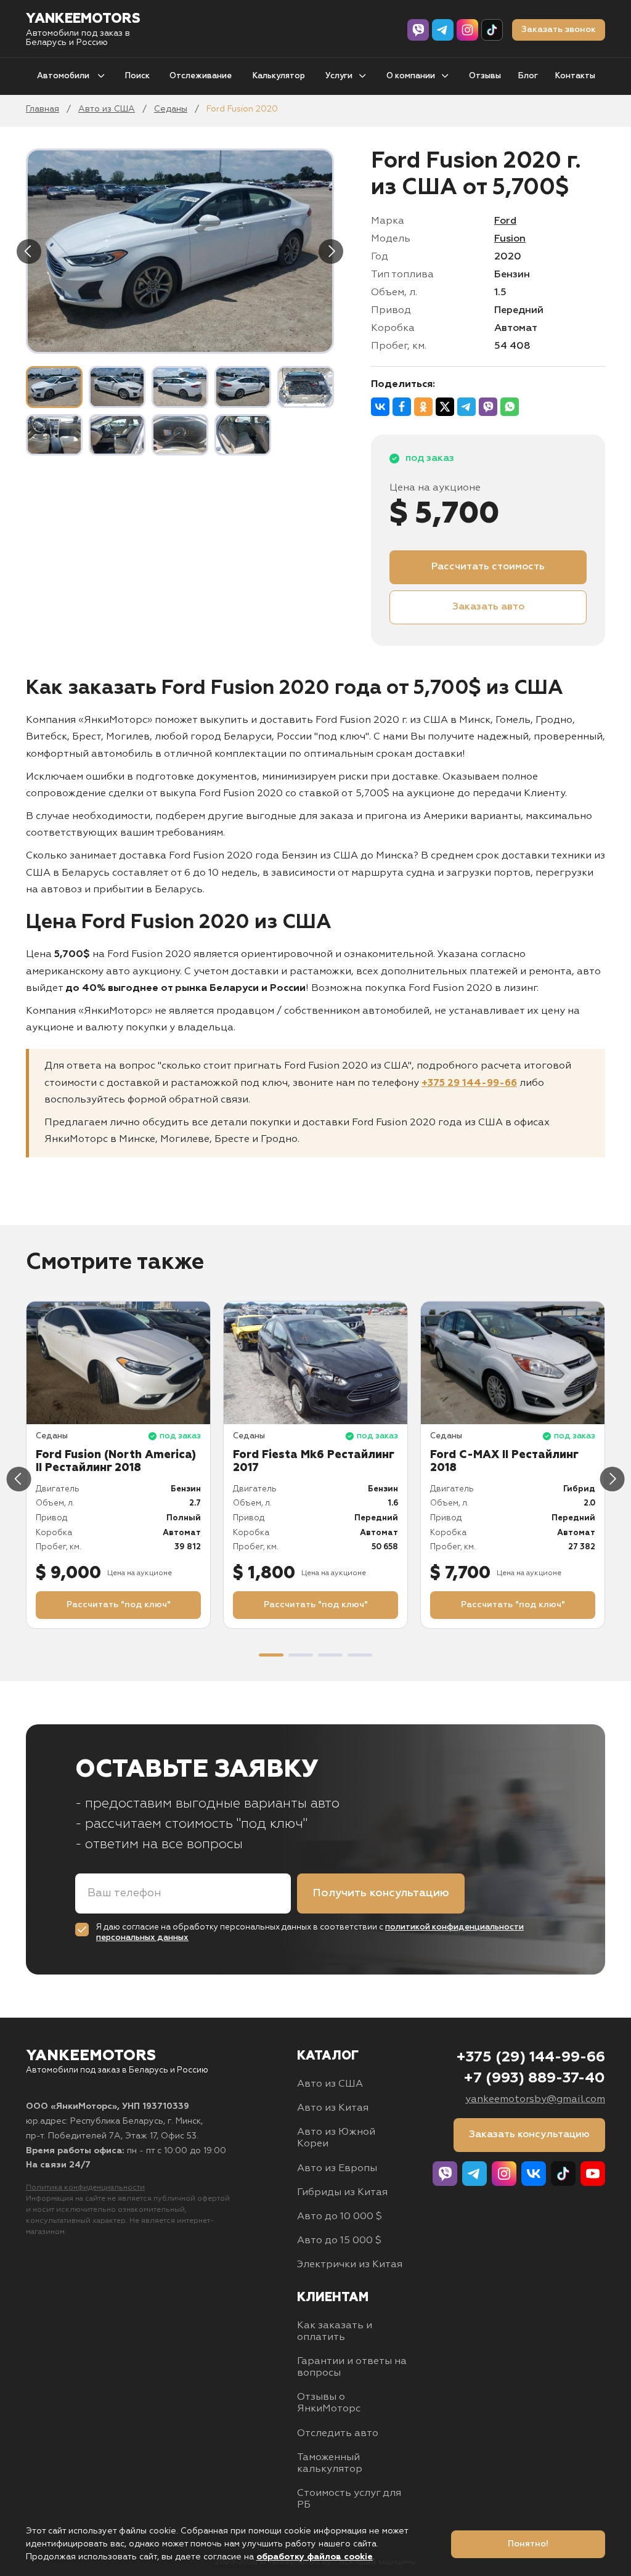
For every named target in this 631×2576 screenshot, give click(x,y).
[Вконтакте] (534, 2174)
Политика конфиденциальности (85, 2188)
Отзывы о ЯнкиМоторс (329, 2403)
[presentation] (29, 251)
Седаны (171, 109)
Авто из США (107, 109)
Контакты (575, 76)
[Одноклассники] (423, 407)
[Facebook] (402, 407)
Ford (505, 221)
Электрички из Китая (350, 2265)
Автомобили (64, 76)
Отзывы (485, 76)
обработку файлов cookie (315, 2557)
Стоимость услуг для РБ (349, 2499)
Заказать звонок (559, 30)
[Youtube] (593, 2174)
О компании (411, 76)
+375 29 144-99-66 (469, 1083)
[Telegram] (443, 30)
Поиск (137, 76)
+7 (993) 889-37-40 (534, 2078)
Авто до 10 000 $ (340, 2217)
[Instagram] (467, 30)
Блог (528, 76)
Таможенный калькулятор (330, 2464)
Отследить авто (338, 2434)
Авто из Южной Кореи (336, 2138)
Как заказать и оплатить (335, 2332)
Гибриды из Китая (342, 2193)
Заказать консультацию (529, 2135)
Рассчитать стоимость (488, 567)
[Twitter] (445, 407)
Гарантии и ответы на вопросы (352, 2367)
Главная (43, 109)
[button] (271, 1655)
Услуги (339, 76)
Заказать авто (488, 607)
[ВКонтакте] (380, 407)
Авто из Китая (333, 2108)
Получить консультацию (381, 1893)
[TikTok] (492, 30)
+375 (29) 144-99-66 (531, 2057)
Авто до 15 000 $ (339, 2241)
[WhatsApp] (510, 407)
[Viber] (418, 30)
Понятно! (528, 2544)
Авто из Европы (337, 2169)
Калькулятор (279, 76)
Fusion (510, 239)
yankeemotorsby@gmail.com (535, 2100)
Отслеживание (201, 76)
